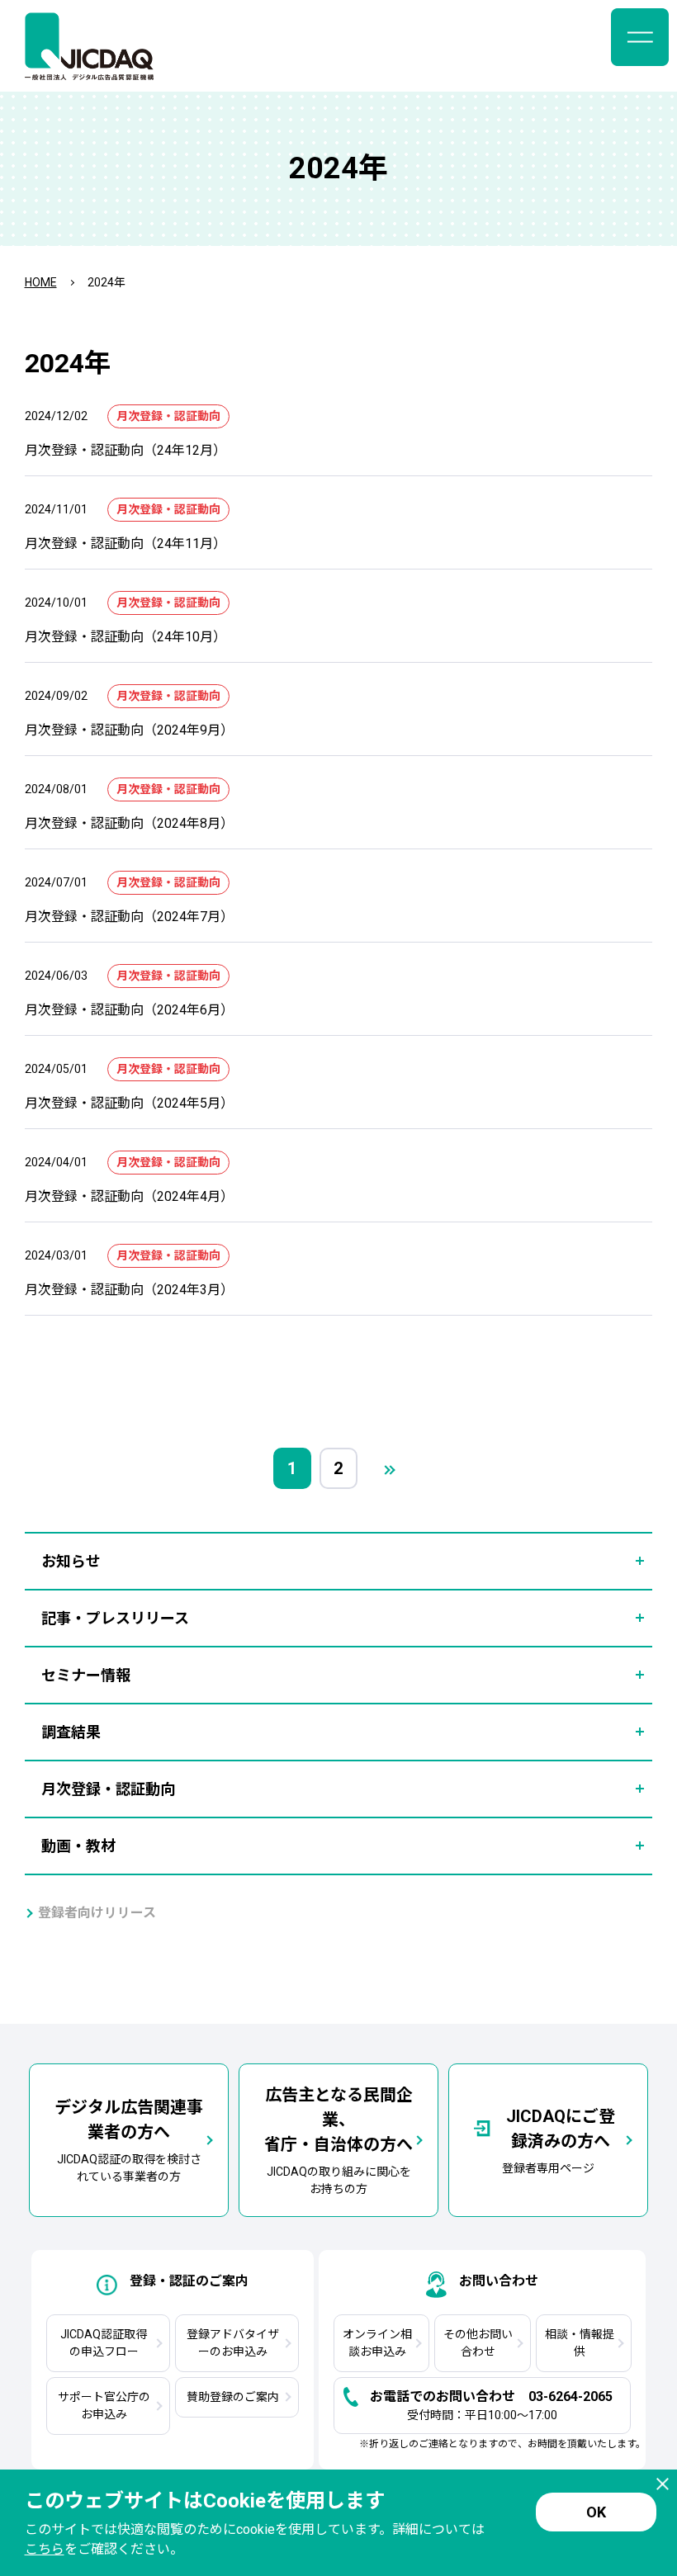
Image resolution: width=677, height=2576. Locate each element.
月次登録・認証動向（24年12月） (125, 450)
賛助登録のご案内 (233, 2397)
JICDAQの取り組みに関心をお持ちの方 (338, 2140)
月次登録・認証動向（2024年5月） (129, 1103)
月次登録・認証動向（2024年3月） (129, 1290)
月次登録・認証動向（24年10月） (125, 637)
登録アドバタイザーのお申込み (233, 2343)
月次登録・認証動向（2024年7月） (129, 917)
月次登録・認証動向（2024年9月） (129, 730)
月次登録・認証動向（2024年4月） (129, 1196)
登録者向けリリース (97, 1913)
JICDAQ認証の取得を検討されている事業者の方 (129, 2140)
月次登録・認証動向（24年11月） (125, 544)
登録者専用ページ (559, 2141)
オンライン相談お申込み (377, 2343)
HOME (41, 282)
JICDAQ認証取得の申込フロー (104, 2343)
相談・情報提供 (580, 2343)
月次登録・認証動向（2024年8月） (129, 823)
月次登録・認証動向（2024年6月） (129, 1010)
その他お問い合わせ (478, 2343)
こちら (45, 2549)
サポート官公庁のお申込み (104, 2406)
